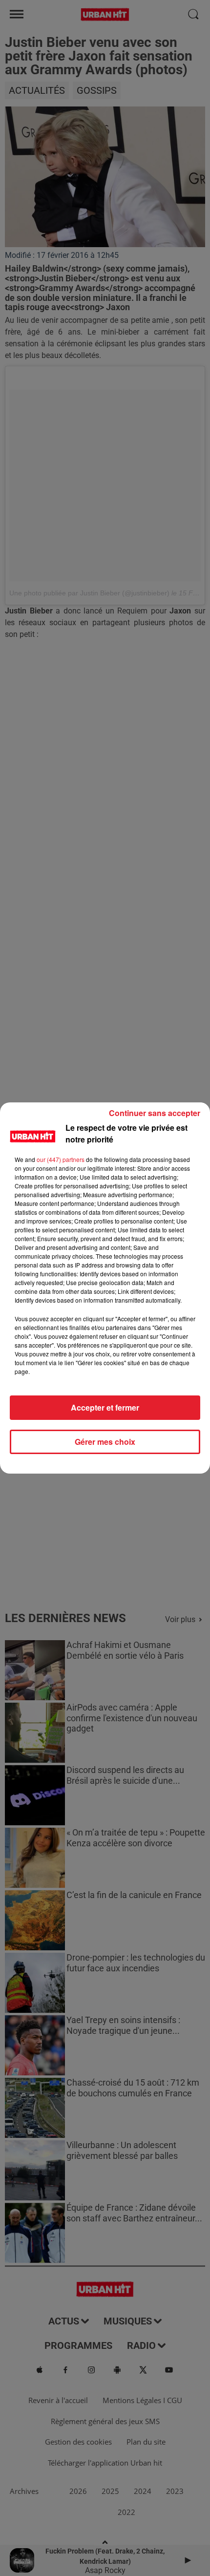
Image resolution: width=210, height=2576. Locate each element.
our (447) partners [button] (61, 1159)
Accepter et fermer (105, 1407)
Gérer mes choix (105, 1442)
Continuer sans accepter (155, 1113)
